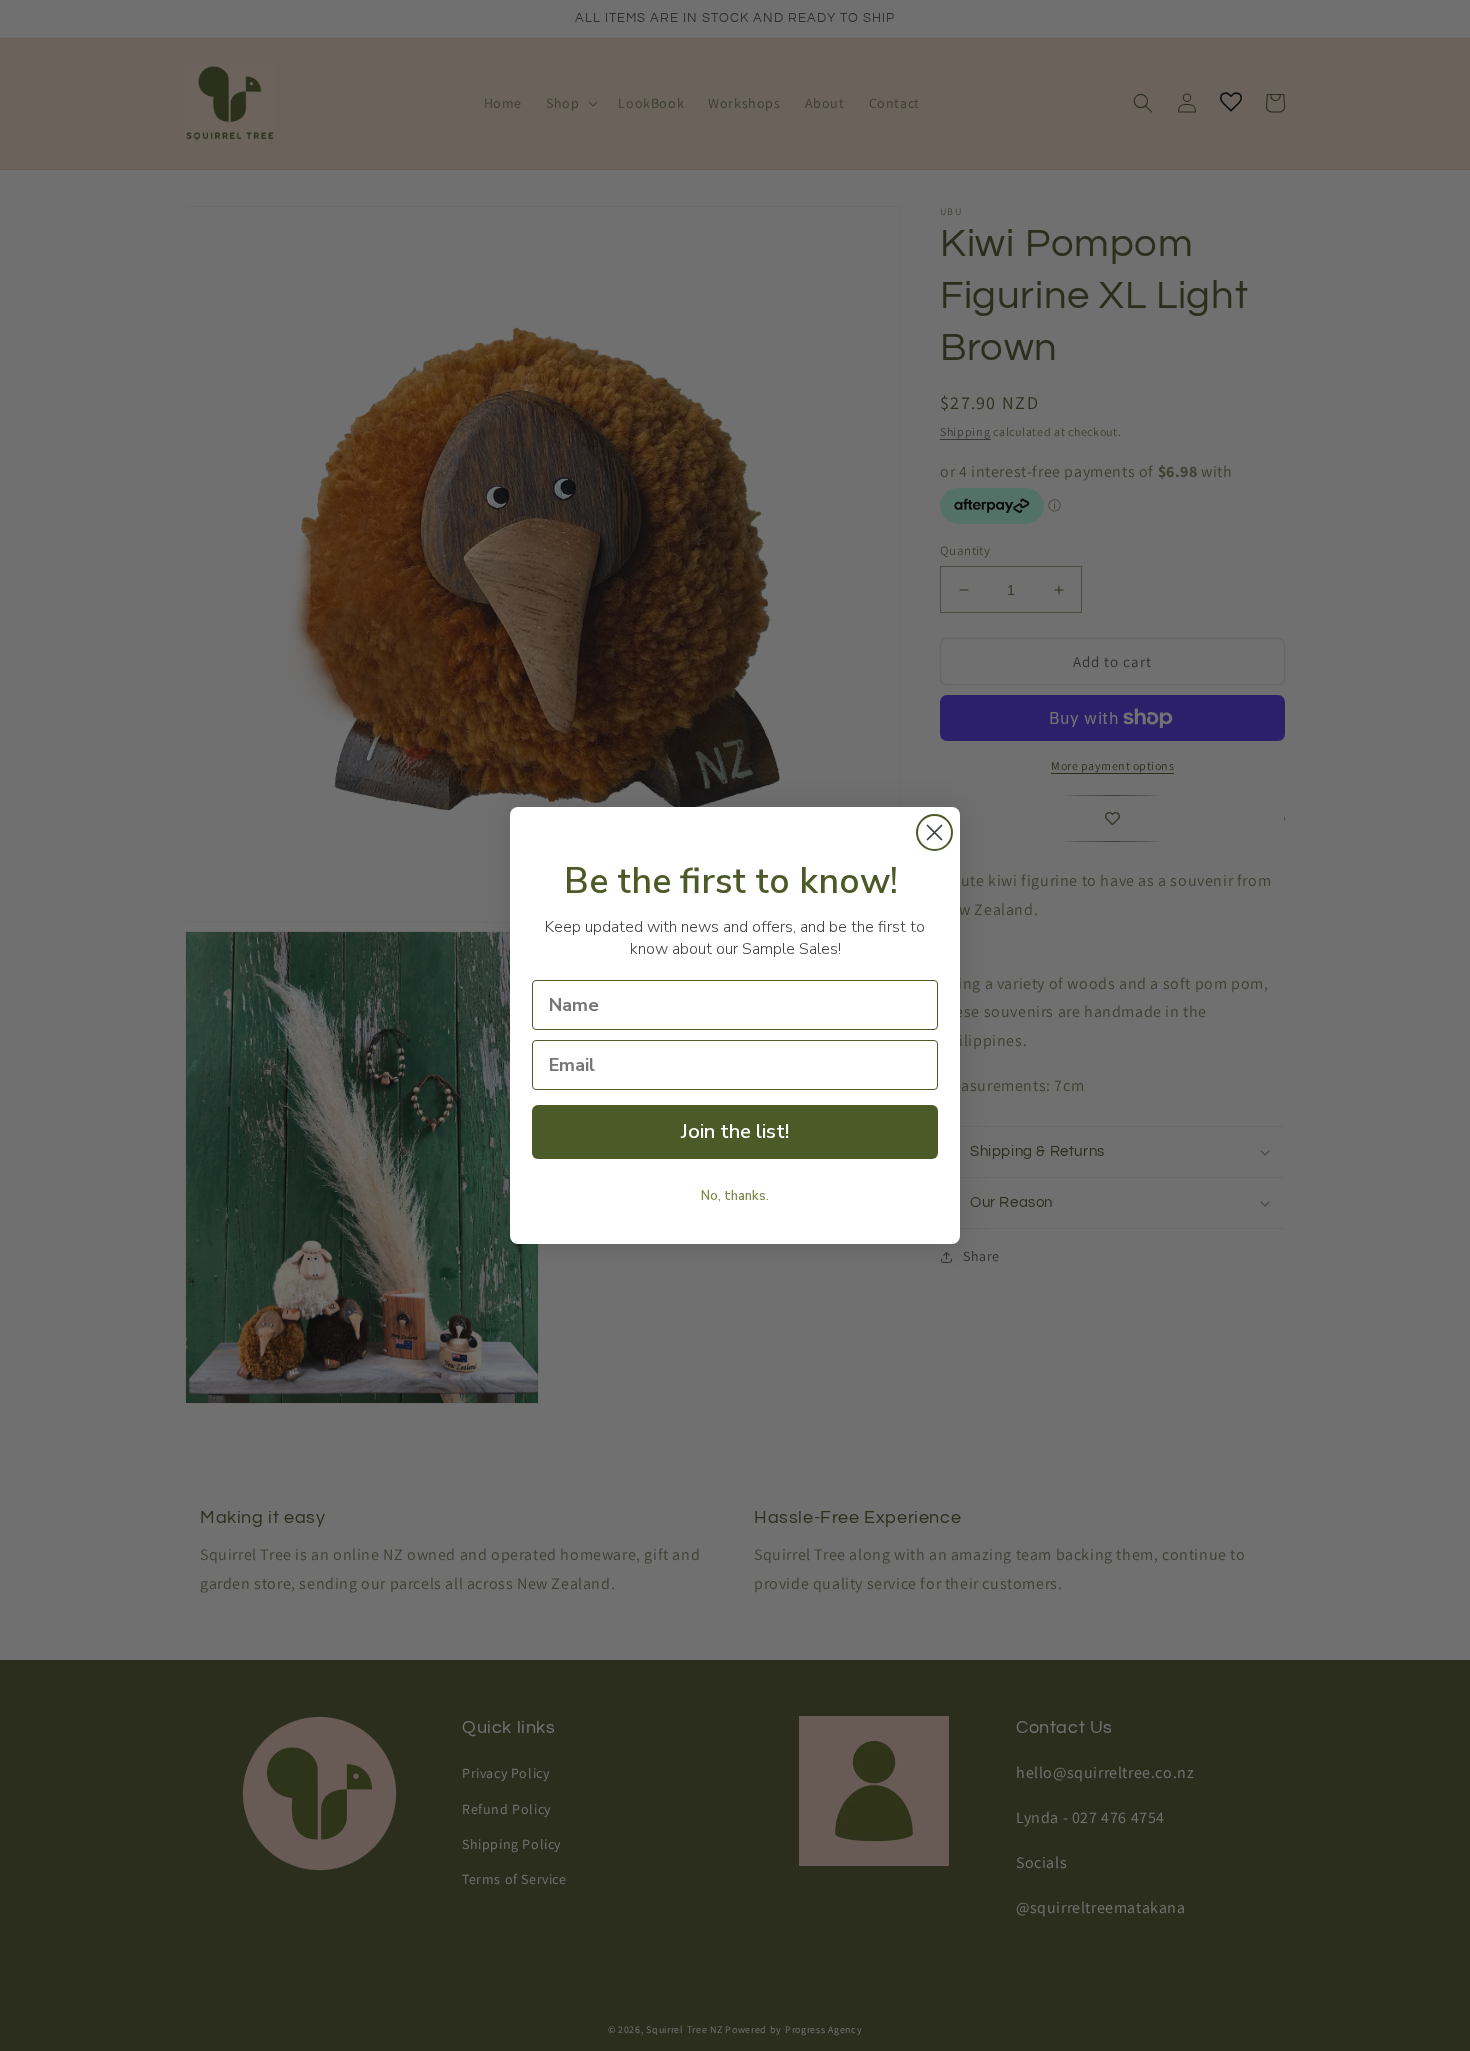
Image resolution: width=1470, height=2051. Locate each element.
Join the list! (735, 1131)
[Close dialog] (934, 832)
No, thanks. (735, 1196)
